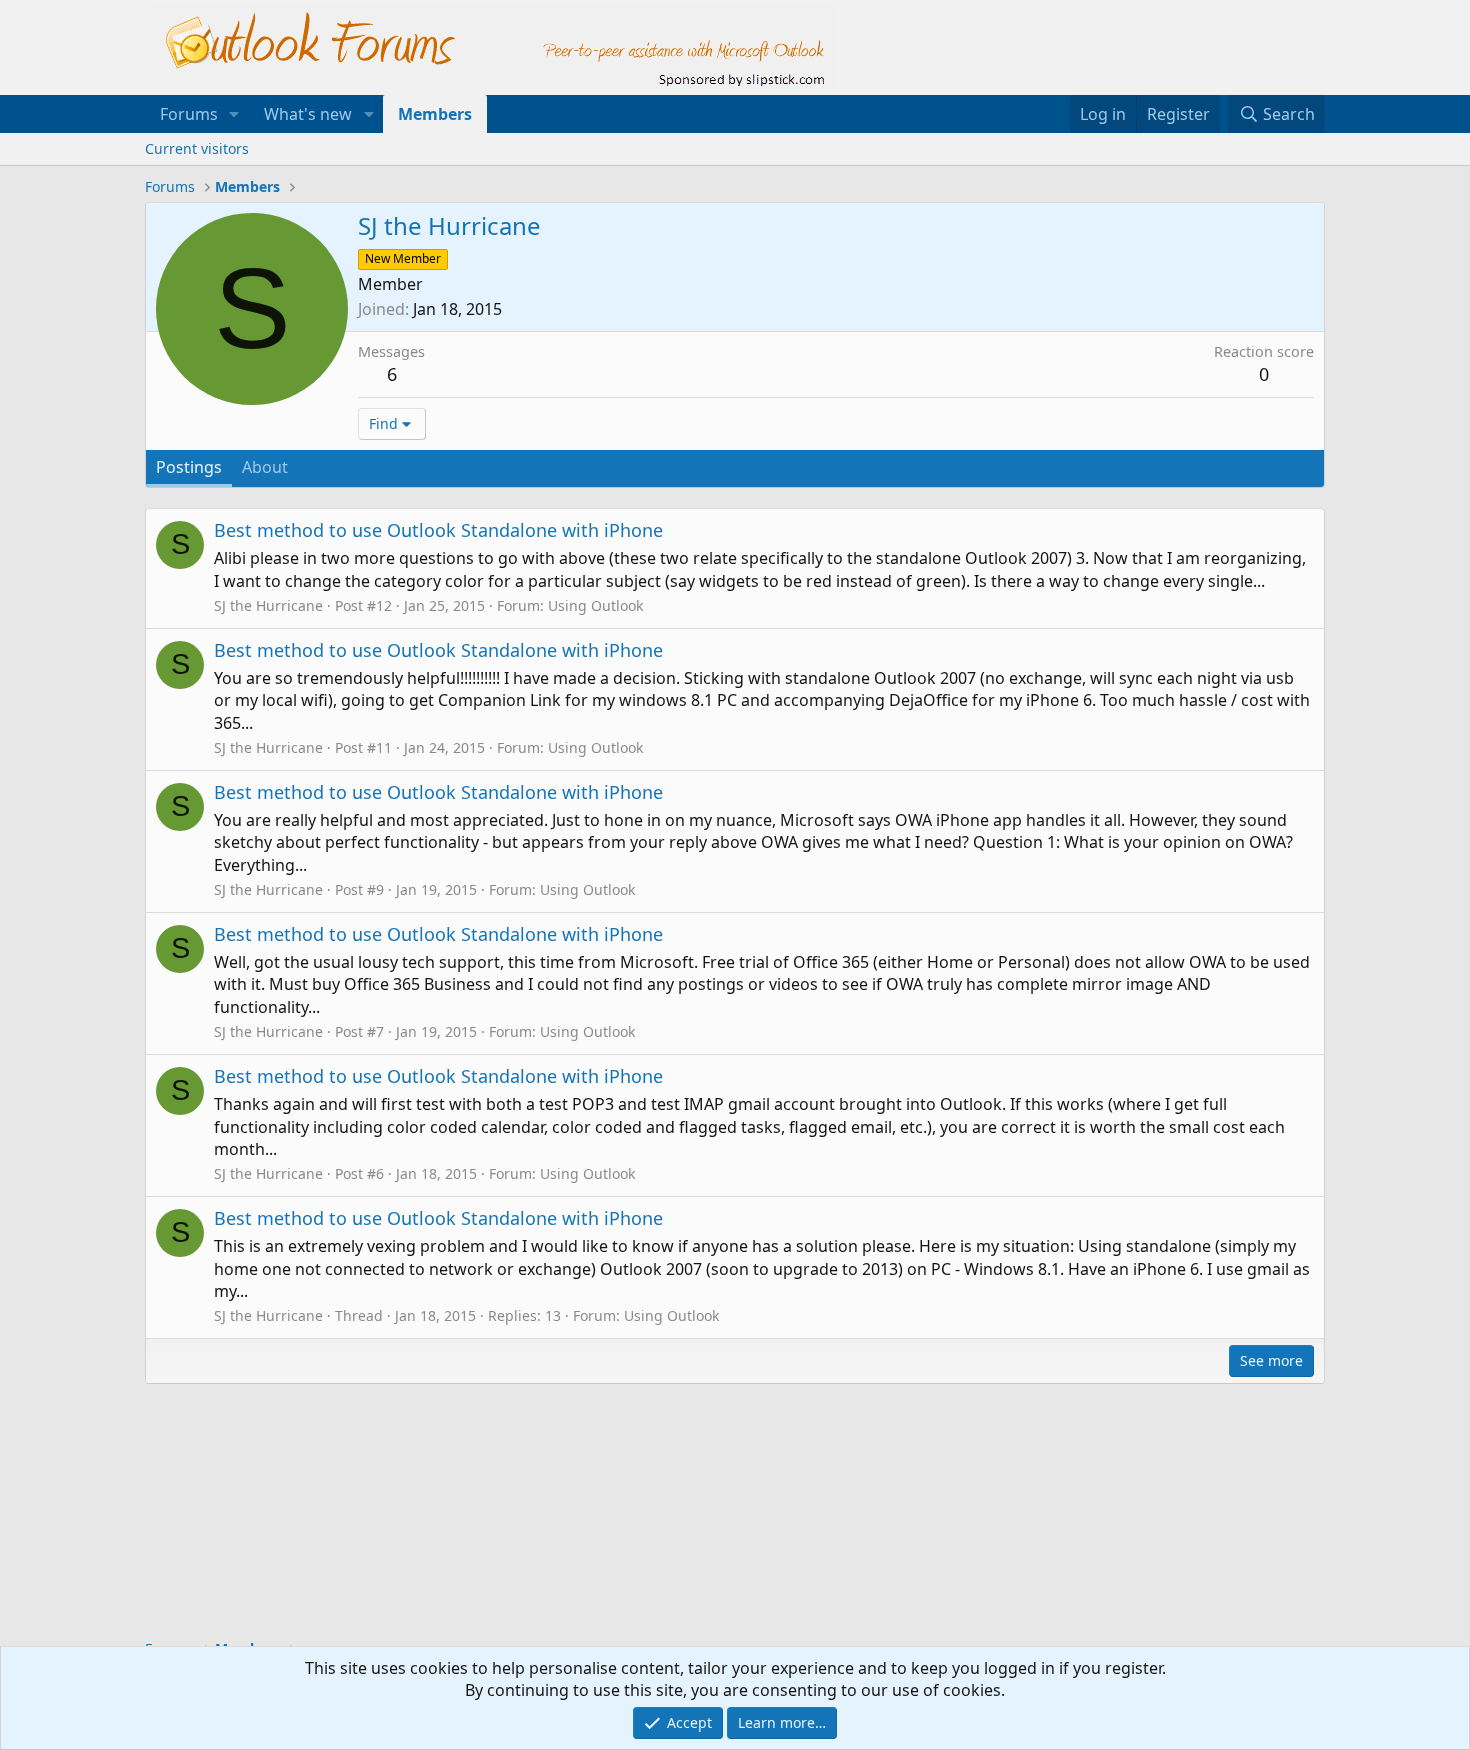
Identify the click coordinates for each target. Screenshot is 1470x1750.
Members (435, 114)
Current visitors (197, 148)
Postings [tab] (189, 467)
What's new (308, 114)
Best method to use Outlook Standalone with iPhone (438, 530)
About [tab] (265, 467)
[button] (234, 114)
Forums (189, 114)
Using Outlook (595, 605)
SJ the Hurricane (268, 605)
